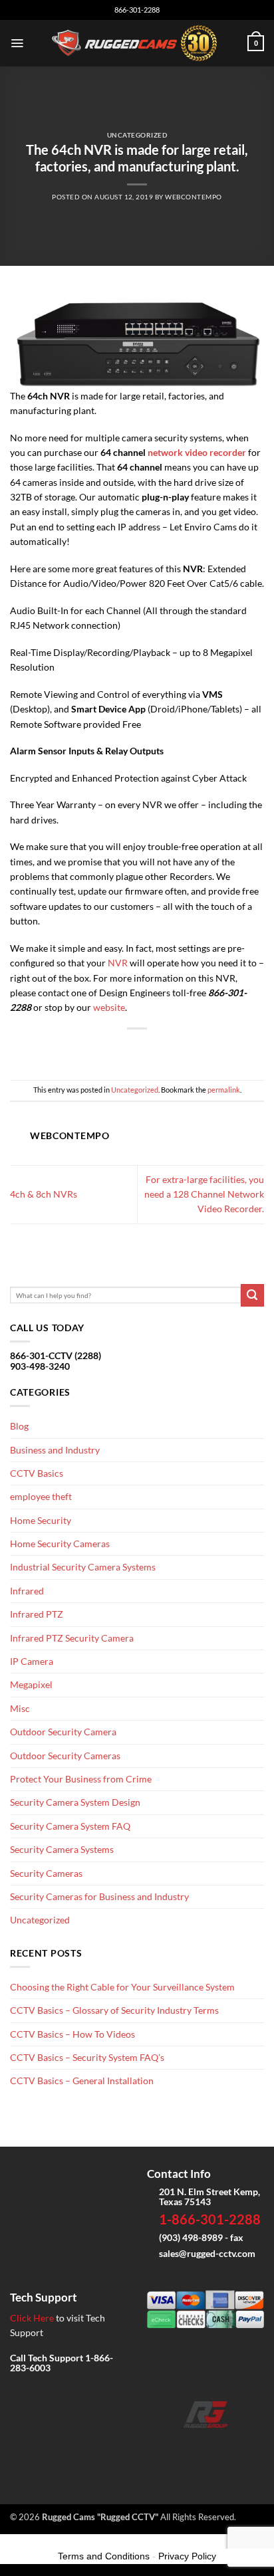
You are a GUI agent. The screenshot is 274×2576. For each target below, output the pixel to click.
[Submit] (252, 1296)
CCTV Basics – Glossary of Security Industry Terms (114, 2010)
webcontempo (193, 197)
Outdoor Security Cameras (65, 1756)
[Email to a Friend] (137, 1048)
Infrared (27, 1591)
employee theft (41, 1496)
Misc (20, 1708)
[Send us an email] (206, 2447)
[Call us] (226, 2447)
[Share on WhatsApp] (74, 1048)
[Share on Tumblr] (200, 1048)
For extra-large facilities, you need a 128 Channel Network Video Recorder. (204, 1194)
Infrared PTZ (37, 1614)
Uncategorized (137, 135)
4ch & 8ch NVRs (44, 1194)
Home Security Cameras (60, 1544)
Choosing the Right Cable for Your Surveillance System (122, 1987)
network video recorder (197, 452)
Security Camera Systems (62, 1849)
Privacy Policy (187, 2556)
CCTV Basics (37, 1473)
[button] (17, 43)
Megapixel (31, 1684)
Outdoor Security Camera (63, 1732)
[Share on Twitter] (116, 1048)
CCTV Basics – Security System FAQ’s (87, 2057)
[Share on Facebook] (95, 1048)
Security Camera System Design (75, 1802)
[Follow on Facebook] (163, 2447)
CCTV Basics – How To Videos (72, 2034)
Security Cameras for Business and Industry (99, 1896)
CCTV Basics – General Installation (82, 2081)
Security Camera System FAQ (70, 1826)
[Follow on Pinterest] (248, 2447)
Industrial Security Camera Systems (83, 1567)
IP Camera (32, 1661)
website (109, 1007)
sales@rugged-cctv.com (207, 2253)
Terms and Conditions (104, 2556)
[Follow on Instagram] (185, 2447)
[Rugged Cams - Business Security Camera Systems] (137, 43)
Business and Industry (55, 1450)
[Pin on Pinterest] (158, 1048)
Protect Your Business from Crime (81, 1779)
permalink (224, 1090)
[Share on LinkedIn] (179, 1048)
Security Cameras (46, 1873)
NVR (118, 963)
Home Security (41, 1520)
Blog (19, 1426)
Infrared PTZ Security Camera (72, 1638)
